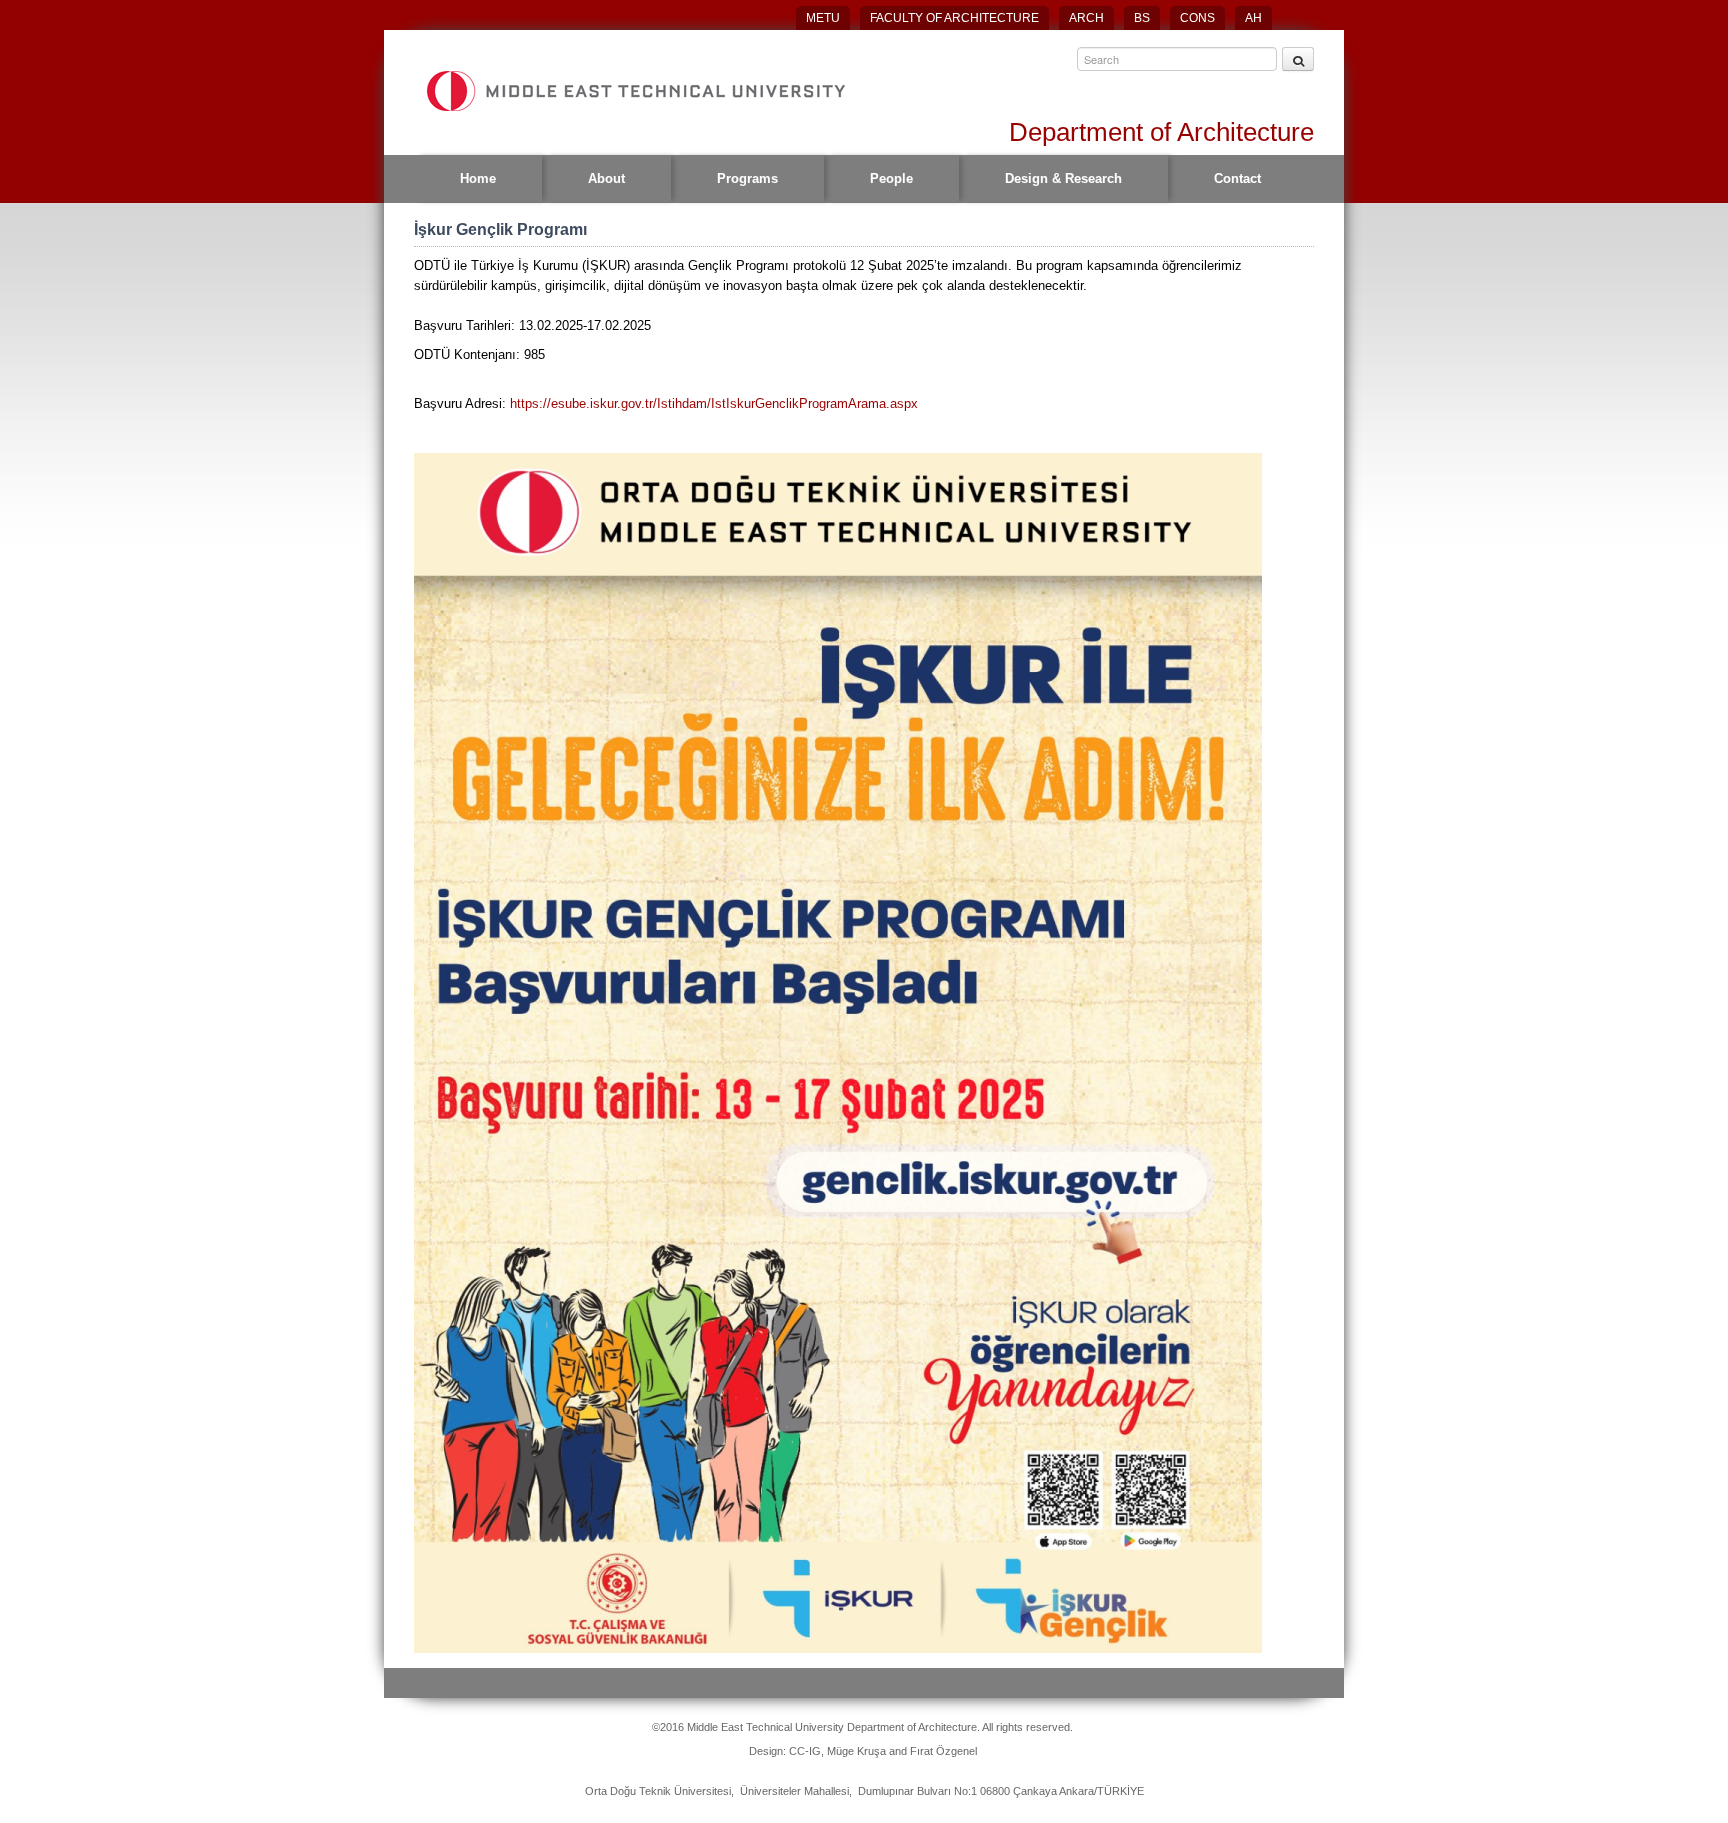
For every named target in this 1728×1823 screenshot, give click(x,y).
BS (1142, 18)
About (606, 178)
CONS (1197, 18)
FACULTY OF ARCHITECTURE (954, 18)
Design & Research (1063, 178)
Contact (1237, 178)
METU (823, 18)
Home (478, 178)
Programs (747, 178)
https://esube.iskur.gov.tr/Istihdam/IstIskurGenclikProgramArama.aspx (714, 403)
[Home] (635, 91)
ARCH (1086, 18)
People (891, 178)
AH (1253, 18)
